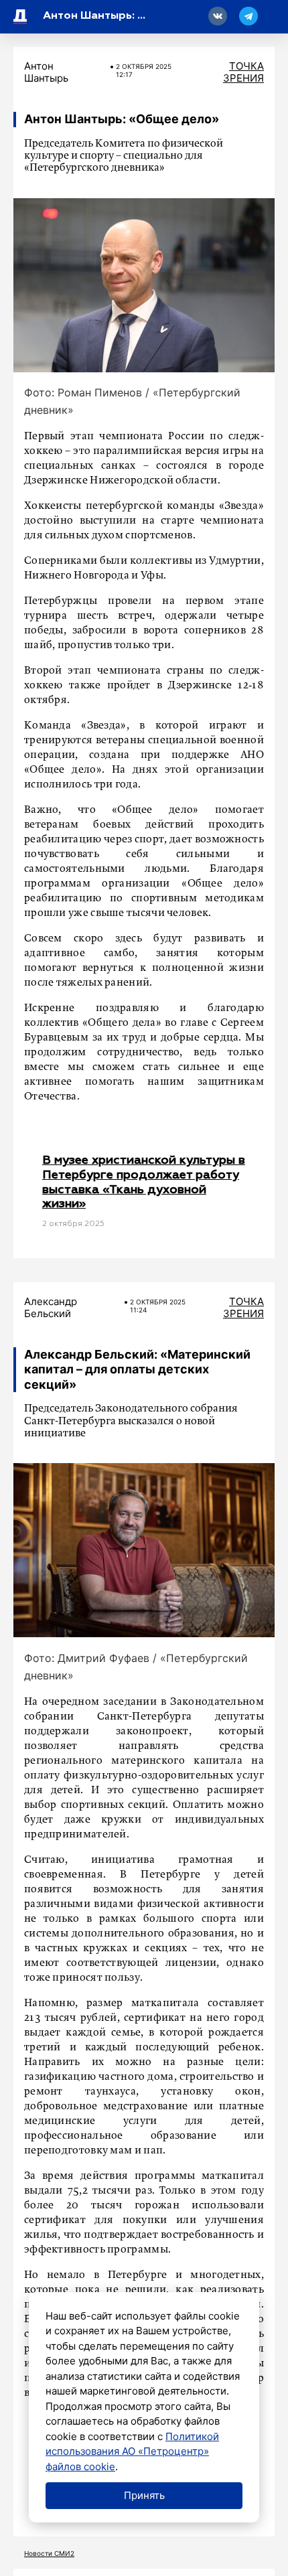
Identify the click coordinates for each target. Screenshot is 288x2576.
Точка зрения (243, 72)
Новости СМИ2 (49, 2553)
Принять (144, 2495)
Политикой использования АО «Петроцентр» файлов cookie (132, 2451)
